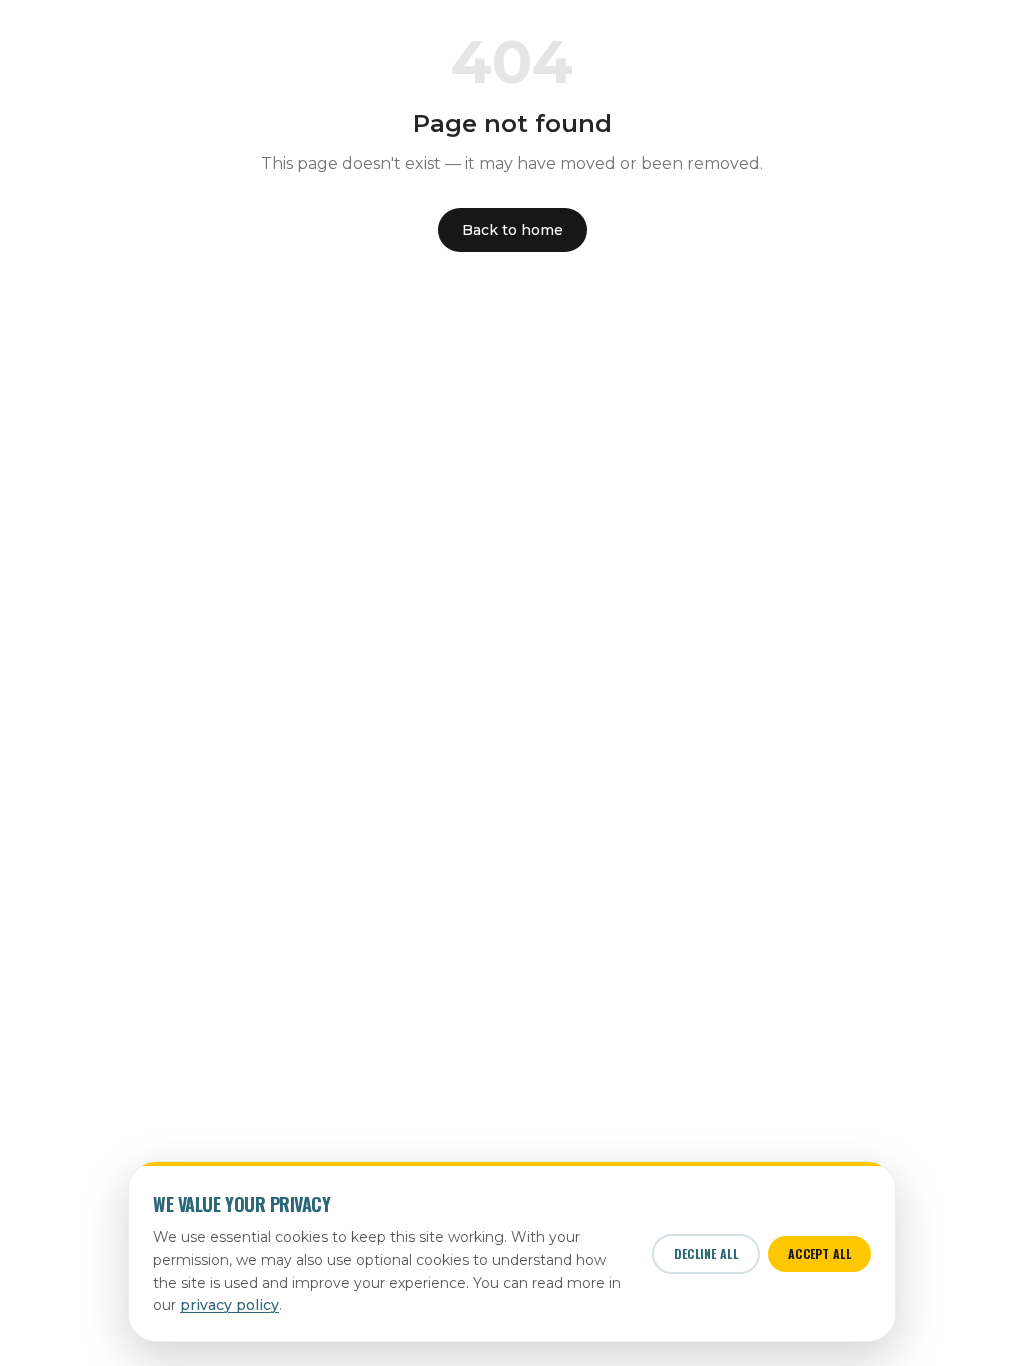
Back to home (512, 230)
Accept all (819, 1253)
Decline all (706, 1253)
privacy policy (229, 1305)
